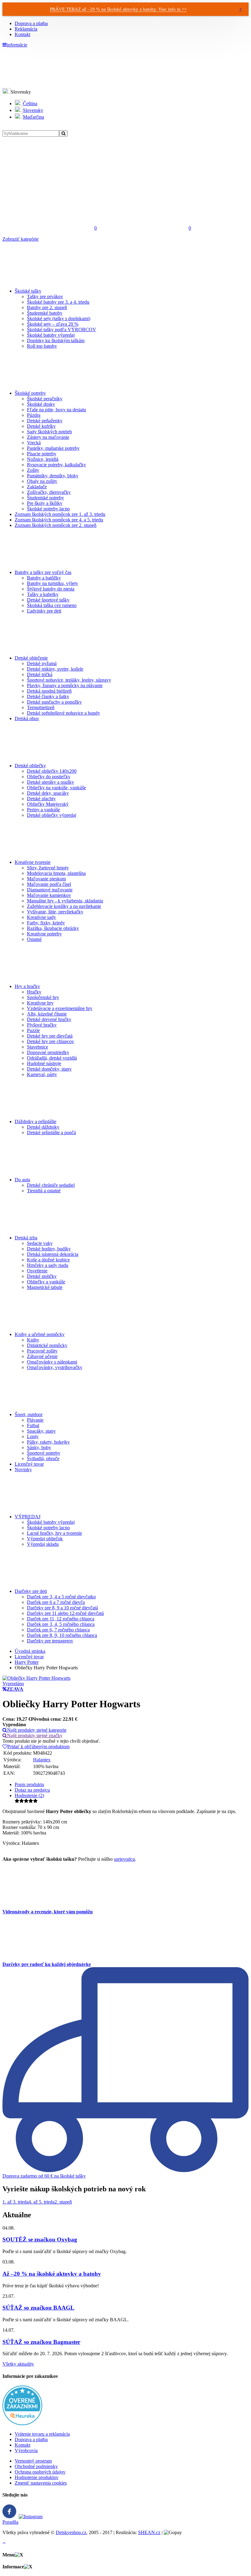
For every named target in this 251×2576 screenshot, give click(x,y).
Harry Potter (27, 1662)
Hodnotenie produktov (37, 2477)
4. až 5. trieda (41, 2202)
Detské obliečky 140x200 (52, 771)
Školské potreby (30, 393)
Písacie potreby (42, 454)
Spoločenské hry (43, 997)
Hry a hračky (27, 986)
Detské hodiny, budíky (49, 1249)
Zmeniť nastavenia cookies (41, 2483)
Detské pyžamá (42, 663)
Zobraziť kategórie (21, 239)
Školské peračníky (45, 399)
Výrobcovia (26, 2450)
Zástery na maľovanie (48, 437)
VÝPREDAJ (28, 1517)
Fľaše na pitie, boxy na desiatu (56, 410)
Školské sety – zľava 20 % (53, 324)
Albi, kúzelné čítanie (47, 1014)
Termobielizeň (41, 707)
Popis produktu (29, 1784)
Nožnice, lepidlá (43, 459)
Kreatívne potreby (44, 934)
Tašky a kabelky (43, 594)
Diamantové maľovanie (50, 890)
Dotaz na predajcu (32, 1790)
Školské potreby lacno (48, 509)
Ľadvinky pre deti (44, 611)
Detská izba (26, 1238)
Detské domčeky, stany (49, 1069)
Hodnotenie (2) (29, 1795)
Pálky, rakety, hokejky (48, 1442)
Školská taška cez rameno (52, 605)
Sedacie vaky (40, 1243)
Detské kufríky (41, 426)
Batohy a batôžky (44, 578)
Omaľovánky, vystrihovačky (55, 1367)
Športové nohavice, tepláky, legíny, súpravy (69, 680)
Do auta (22, 1180)
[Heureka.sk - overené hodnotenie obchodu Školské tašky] (22, 2424)
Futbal (33, 1425)
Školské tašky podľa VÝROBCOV (62, 329)
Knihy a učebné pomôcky (40, 1334)
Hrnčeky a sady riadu (48, 1265)
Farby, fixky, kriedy (46, 923)
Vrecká (34, 443)
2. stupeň (63, 2202)
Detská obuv (27, 718)
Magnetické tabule (45, 1287)
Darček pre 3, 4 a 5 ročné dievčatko (61, 1597)
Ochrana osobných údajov (40, 2472)
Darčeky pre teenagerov (50, 1641)
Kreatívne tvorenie (33, 862)
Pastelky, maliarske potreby (53, 448)
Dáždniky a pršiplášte (36, 1121)
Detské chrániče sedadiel (51, 1185)
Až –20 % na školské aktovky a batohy (52, 2274)
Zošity (33, 470)
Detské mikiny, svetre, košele (55, 669)
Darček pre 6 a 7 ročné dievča (56, 1602)
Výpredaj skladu (43, 1544)
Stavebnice (37, 1047)
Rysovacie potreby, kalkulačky (56, 465)
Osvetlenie (37, 1271)
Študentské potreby (45, 498)
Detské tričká (40, 674)
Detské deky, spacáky (48, 793)
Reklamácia (26, 29)
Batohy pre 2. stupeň (47, 307)
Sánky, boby (39, 1447)
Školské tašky (28, 291)
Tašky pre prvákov (45, 296)
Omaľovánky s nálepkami (52, 1362)
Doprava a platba (31, 23)
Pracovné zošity (42, 1351)
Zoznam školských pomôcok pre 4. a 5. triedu (59, 520)
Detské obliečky (30, 766)
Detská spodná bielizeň (49, 691)
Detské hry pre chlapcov (51, 1041)
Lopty (33, 1436)
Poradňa (10, 2522)
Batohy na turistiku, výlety (52, 583)
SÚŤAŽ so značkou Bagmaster (41, 2342)
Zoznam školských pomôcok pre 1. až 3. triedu (60, 514)
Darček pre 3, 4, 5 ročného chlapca (61, 1624)
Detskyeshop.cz (71, 2532)
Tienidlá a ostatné (44, 1191)
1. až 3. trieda (15, 2202)
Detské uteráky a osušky (51, 782)
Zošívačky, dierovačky (49, 492)
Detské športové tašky (48, 600)
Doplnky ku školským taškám (56, 341)
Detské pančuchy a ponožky (54, 702)
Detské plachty (41, 799)
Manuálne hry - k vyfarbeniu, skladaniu (65, 901)
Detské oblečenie (31, 658)
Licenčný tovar (29, 1464)
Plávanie (35, 1420)
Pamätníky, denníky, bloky (53, 476)
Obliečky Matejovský (48, 804)
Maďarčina (34, 117)
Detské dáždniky (43, 1127)
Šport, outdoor (29, 1414)
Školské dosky (41, 404)
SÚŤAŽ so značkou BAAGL (38, 2308)
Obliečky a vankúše (46, 1282)
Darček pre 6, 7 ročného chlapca (58, 1630)
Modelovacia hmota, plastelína (56, 873)
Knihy (33, 1340)
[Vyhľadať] (63, 133)
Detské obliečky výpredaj (52, 815)
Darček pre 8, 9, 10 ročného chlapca (62, 1635)
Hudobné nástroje (44, 1063)
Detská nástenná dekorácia (53, 1254)
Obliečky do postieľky (49, 777)
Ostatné (34, 939)
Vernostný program (33, 2461)
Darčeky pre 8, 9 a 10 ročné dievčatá (62, 1608)
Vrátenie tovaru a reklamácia (42, 2434)
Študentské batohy (45, 313)
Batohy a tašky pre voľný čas (43, 572)
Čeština (30, 104)
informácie (17, 45)
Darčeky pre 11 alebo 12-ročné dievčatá (65, 1613)
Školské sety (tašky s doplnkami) (59, 318)
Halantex (42, 1760)
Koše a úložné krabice (48, 1260)
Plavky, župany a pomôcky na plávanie (65, 685)
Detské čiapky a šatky (48, 696)
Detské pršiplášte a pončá (51, 1133)
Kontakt (22, 34)
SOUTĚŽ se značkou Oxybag (40, 2239)
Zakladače (37, 487)
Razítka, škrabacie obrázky (53, 928)
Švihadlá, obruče (43, 1458)
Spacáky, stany (41, 1431)
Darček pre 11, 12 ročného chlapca (61, 1619)
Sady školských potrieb (49, 432)
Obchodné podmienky (36, 2466)
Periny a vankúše (43, 810)
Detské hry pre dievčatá (50, 1036)
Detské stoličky (42, 1276)
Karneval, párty (42, 1074)
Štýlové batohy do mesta (51, 589)
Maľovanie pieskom (46, 879)
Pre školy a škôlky (45, 503)
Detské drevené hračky (49, 1019)
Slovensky (33, 110)
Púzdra (34, 415)
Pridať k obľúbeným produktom (38, 1747)
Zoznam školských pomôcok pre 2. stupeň (56, 525)
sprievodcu (124, 1859)
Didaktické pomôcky (47, 1345)
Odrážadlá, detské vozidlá (52, 1058)
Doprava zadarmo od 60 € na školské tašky (44, 2176)
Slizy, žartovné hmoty (48, 868)
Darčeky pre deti (31, 1591)
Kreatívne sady (41, 917)
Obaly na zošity (42, 481)
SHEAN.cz (149, 2532)
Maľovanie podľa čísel (49, 884)
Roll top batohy (42, 346)
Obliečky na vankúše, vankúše (56, 788)
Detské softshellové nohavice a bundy (64, 713)
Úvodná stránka (30, 1651)
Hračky (34, 992)
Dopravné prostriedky (48, 1052)
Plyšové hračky (42, 1025)
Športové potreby (44, 1453)
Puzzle (33, 1030)
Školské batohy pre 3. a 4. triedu (58, 302)
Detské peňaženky (45, 421)
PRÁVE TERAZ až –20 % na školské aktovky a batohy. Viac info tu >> (118, 9)
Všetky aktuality (18, 2364)
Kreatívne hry (40, 1003)
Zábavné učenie (42, 1356)
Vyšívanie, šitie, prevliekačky (55, 912)
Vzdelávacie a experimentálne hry (60, 1008)
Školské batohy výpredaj (51, 335)
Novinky (23, 1469)
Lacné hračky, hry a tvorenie (54, 1533)
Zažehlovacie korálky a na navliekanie (64, 906)
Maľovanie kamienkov (49, 895)
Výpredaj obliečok (45, 1539)
